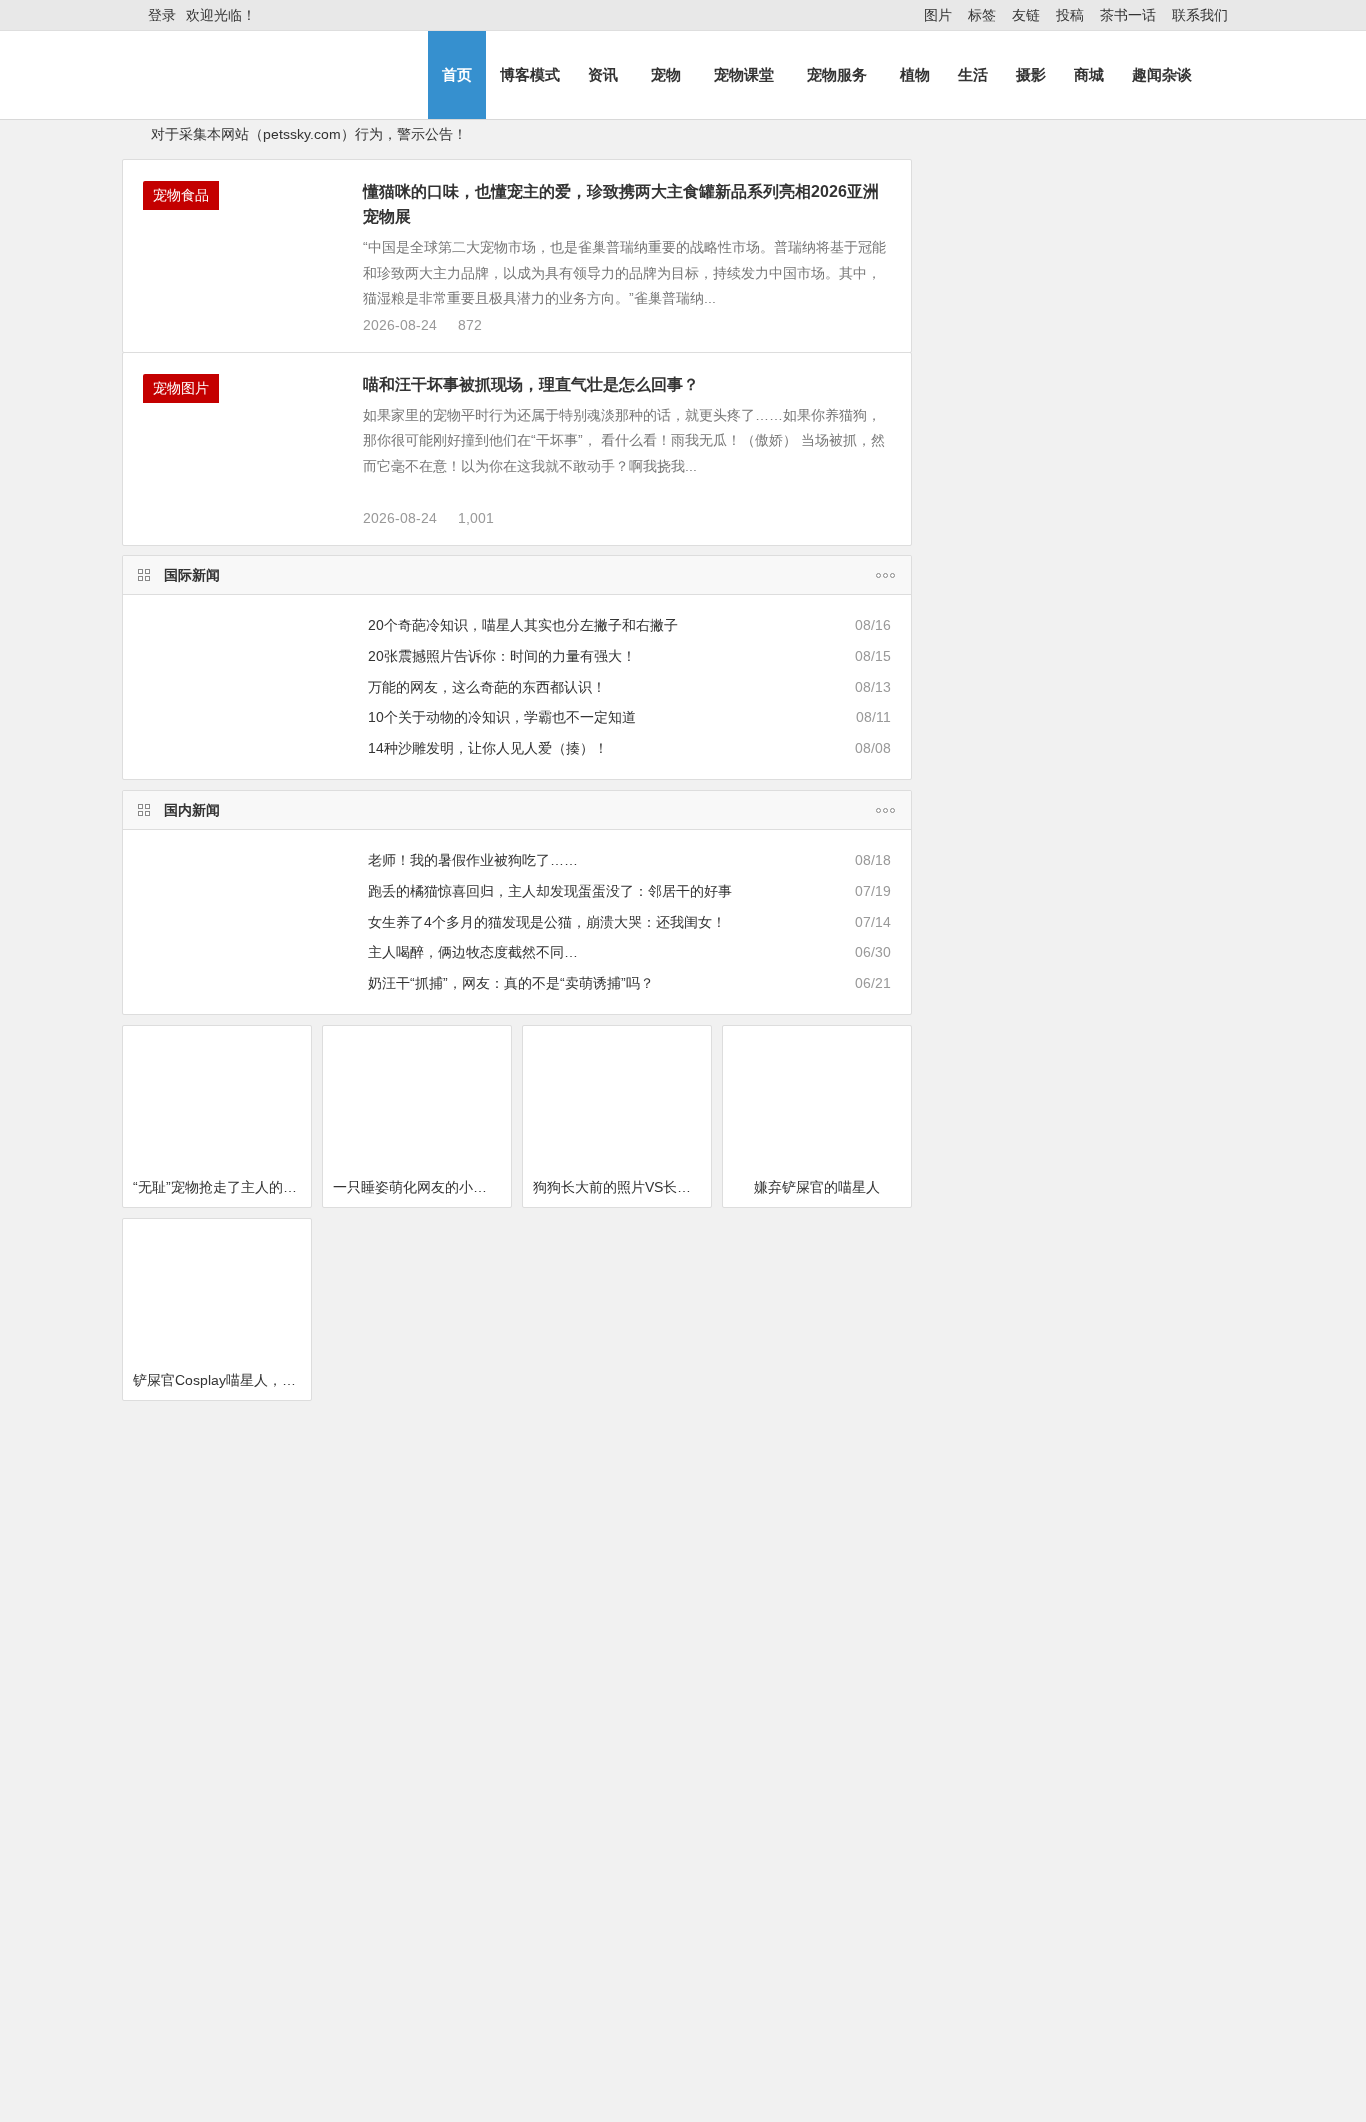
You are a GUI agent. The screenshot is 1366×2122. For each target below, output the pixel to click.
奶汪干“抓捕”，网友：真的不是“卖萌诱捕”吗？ (511, 1295)
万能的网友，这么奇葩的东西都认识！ (487, 998)
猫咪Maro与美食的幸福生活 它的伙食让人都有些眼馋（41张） (1134, 1350)
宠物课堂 (744, 74)
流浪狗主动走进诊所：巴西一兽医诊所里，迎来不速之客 (1139, 1872)
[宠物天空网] (237, 91)
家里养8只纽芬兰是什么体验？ (233, 2044)
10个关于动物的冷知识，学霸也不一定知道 (502, 1029)
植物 (915, 74)
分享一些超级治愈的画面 (417, 1692)
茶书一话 (1128, 15)
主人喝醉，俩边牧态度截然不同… (473, 1264)
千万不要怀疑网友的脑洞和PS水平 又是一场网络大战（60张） (1139, 1077)
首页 (457, 74)
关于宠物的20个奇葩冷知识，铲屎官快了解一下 (286, 1927)
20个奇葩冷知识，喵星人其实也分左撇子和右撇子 (523, 937)
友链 (1026, 15)
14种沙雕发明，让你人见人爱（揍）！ (488, 1060)
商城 (1089, 74)
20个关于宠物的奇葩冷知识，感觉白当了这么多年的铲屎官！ (355, 1782)
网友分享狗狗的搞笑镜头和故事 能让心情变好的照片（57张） (1139, 1441)
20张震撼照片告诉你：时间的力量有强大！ (502, 968)
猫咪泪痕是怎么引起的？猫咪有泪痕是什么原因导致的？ (738, 1782)
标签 (982, 15)
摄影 (1031, 74)
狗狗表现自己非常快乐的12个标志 (244, 2015)
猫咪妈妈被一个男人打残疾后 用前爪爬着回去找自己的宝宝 (1139, 324)
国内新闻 (192, 1122)
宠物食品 (181, 507)
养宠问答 (192, 1743)
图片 (938, 15)
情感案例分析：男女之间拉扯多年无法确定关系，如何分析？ (1139, 233)
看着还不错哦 (1036, 2109)
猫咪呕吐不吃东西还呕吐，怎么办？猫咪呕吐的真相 (699, 1927)
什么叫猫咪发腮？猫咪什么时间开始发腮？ (271, 1956)
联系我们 (1200, 15)
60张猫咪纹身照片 (617, 1692)
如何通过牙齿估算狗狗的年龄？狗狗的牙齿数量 (685, 2044)
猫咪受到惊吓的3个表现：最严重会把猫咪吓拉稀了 (696, 1956)
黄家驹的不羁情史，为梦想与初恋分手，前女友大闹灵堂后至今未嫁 (1139, 1690)
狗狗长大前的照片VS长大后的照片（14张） (622, 1499)
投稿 (1070, 15)
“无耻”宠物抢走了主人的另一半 (222, 1499)
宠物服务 (837, 74)
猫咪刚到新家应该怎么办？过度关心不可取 (271, 1986)
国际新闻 (192, 887)
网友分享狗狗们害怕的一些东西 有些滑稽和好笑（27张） (1139, 1168)
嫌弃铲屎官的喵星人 (817, 1499)
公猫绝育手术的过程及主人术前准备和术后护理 (685, 2015)
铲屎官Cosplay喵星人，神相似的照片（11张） (222, 1692)
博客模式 (530, 74)
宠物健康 (592, 1743)
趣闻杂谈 (1162, 74)
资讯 (603, 74)
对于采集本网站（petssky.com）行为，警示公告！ (309, 134)
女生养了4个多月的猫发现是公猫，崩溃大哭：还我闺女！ (547, 1233)
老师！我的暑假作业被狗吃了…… (473, 1172)
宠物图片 (181, 700)
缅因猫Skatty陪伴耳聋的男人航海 (822, 1692)
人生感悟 (958, 732)
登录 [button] (162, 15)
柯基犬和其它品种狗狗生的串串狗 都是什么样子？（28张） (1139, 1259)
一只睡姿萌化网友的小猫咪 (417, 1499)
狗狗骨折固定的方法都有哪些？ (636, 1986)
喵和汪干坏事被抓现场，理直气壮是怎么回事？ (531, 696)
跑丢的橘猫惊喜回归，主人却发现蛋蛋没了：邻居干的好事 (550, 1203)
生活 (973, 74)
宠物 (666, 74)
